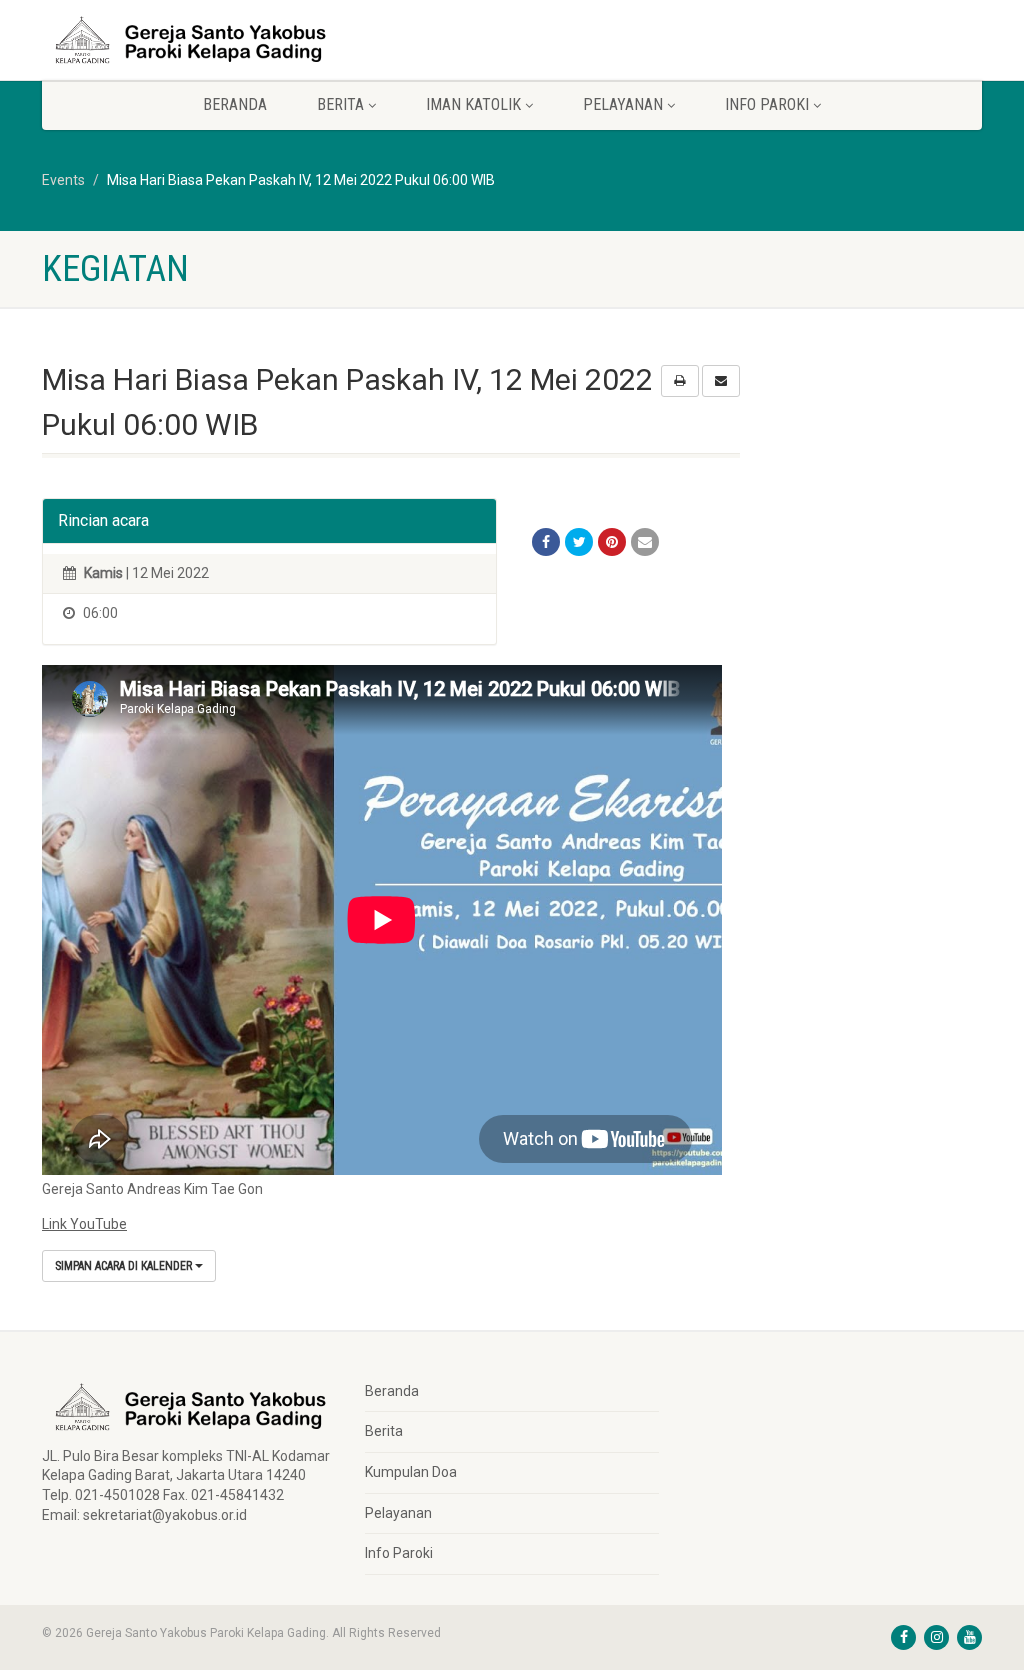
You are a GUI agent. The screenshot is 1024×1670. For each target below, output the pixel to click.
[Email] (645, 542)
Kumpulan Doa (411, 1472)
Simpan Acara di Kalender (125, 1266)
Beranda (235, 104)
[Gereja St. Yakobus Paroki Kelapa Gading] (188, 40)
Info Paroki (399, 1553)
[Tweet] (579, 542)
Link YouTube (84, 1224)
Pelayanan (398, 1513)
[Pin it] (612, 542)
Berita (384, 1431)
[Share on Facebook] (546, 542)
